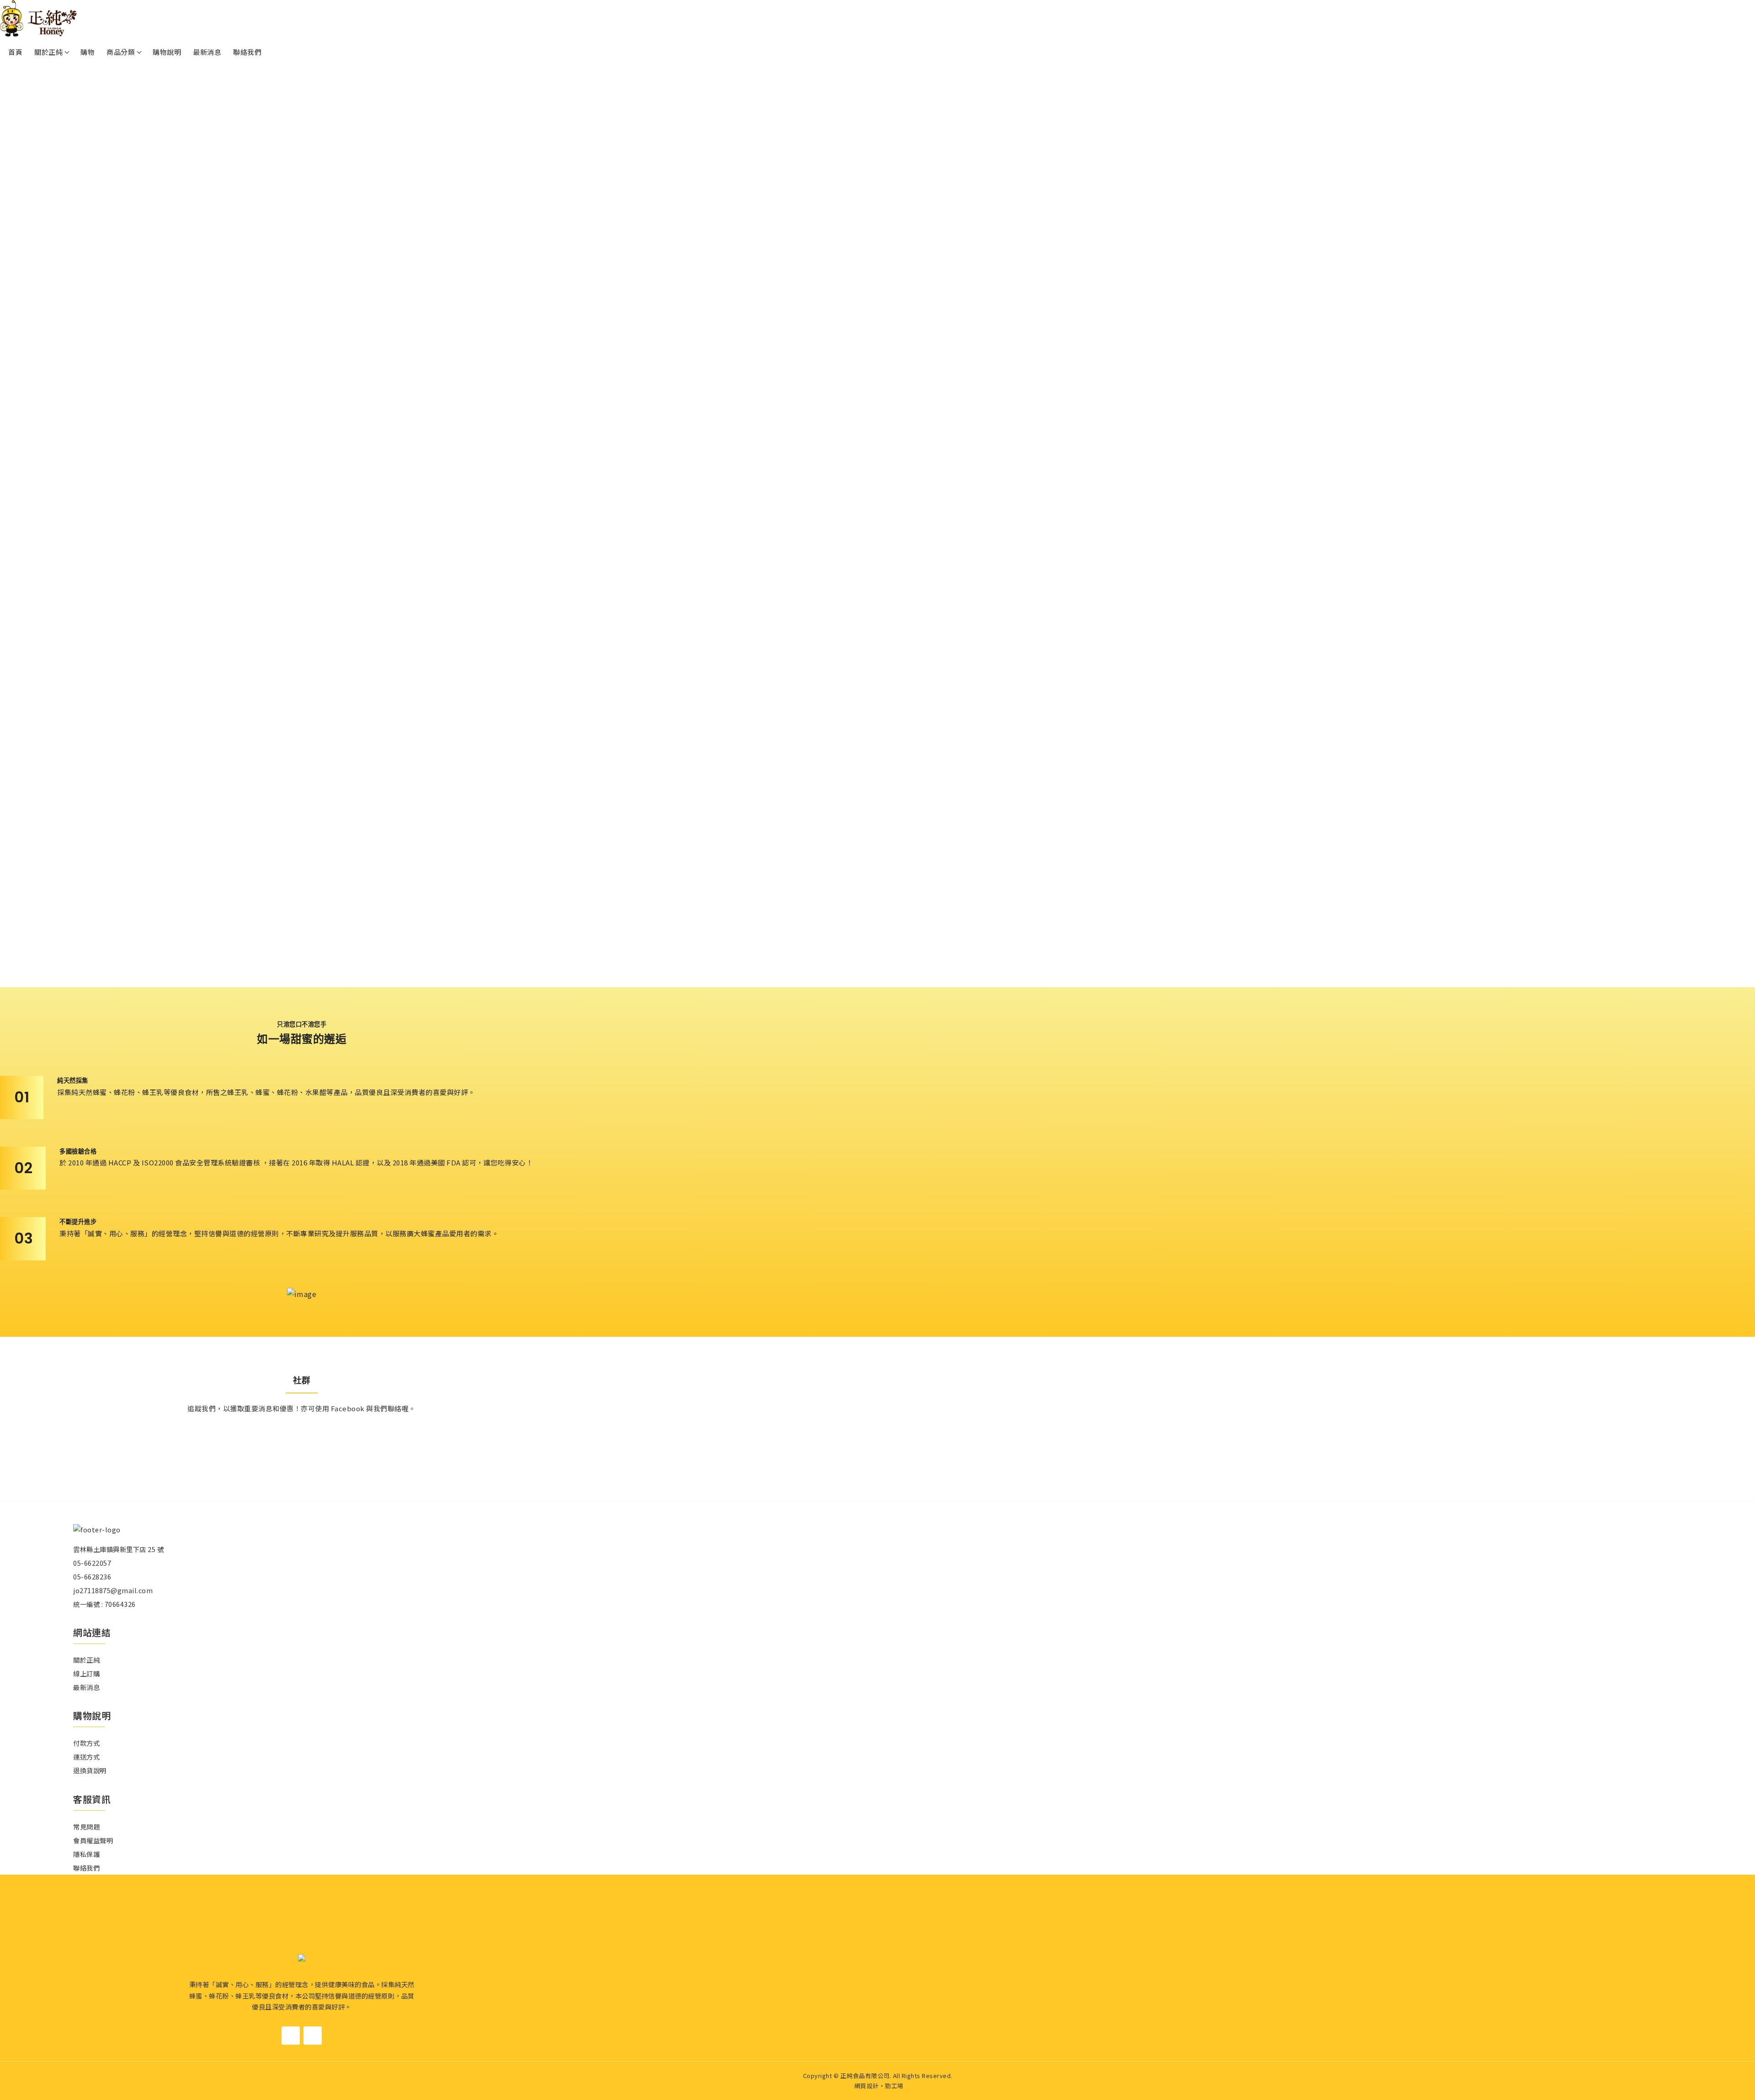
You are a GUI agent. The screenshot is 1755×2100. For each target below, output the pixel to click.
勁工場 (894, 2086)
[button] (870, 978)
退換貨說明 (90, 1770)
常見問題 (86, 1826)
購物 (88, 52)
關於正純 (86, 1660)
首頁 (15, 52)
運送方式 (86, 1757)
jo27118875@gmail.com (113, 1590)
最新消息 (207, 52)
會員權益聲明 (93, 1840)
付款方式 (86, 1743)
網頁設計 (867, 2086)
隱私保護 (86, 1854)
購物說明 (167, 52)
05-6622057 (92, 1563)
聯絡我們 (247, 52)
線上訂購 (86, 1673)
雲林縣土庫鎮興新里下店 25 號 (118, 1549)
